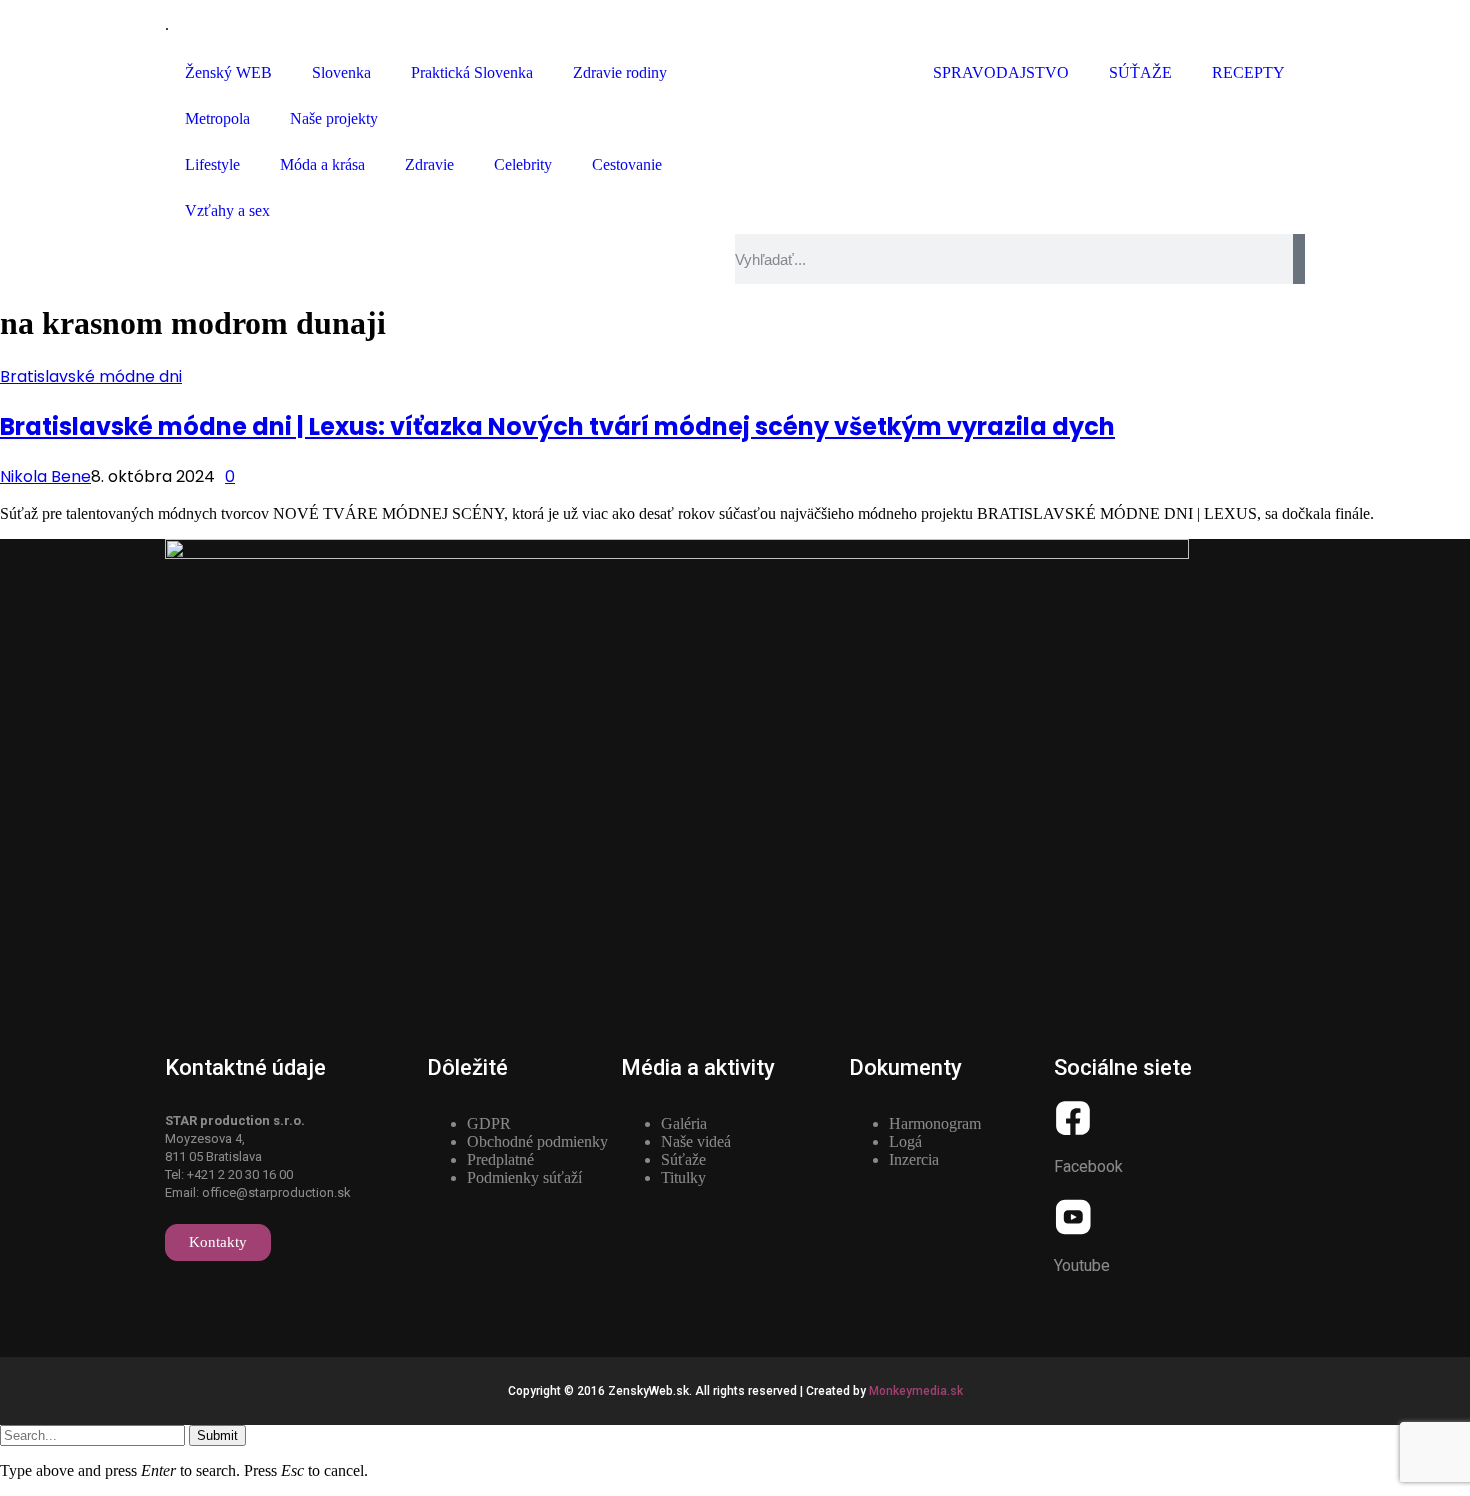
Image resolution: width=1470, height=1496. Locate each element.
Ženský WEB (228, 72)
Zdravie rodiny (620, 72)
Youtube (1082, 1265)
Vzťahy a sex (227, 210)
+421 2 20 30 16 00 (240, 1174)
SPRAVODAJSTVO (1001, 72)
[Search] (1299, 259)
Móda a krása (322, 164)
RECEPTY (1248, 72)
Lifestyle (212, 164)
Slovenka (341, 72)
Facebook (1088, 1166)
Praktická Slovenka (472, 72)
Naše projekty (334, 118)
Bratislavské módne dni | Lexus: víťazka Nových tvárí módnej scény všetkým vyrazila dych (557, 426)
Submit (217, 1435)
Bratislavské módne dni (91, 376)
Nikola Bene (45, 476)
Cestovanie (627, 164)
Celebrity (523, 164)
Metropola (217, 118)
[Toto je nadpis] (1073, 1118)
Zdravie (429, 164)
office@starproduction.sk (276, 1192)
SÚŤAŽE (1140, 72)
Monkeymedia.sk (916, 1391)
